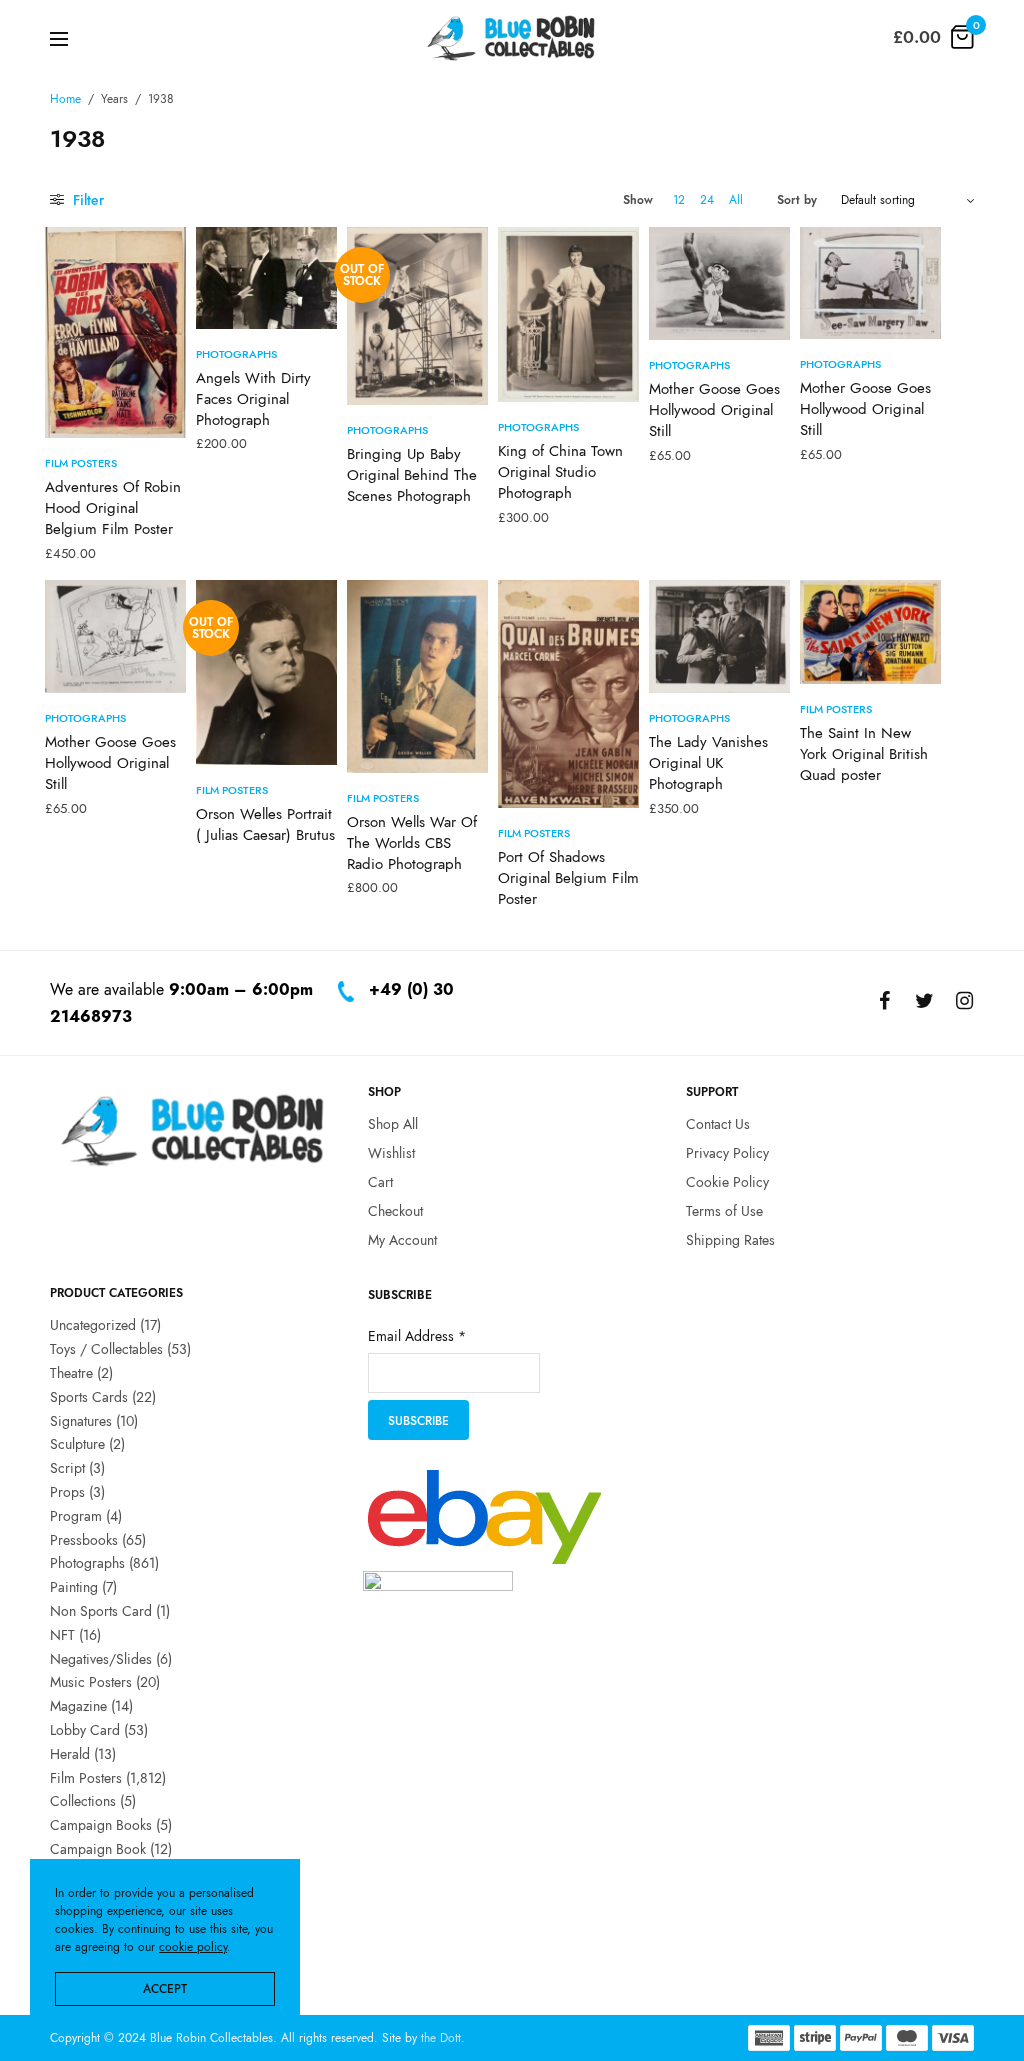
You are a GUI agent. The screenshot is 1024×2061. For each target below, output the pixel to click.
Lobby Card (85, 1730)
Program (76, 1515)
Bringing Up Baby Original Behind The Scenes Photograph (412, 475)
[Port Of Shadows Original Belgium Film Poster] (568, 694)
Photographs (236, 354)
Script (67, 1468)
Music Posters (91, 1682)
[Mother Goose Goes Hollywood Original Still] (719, 283)
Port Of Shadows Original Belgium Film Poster (568, 878)
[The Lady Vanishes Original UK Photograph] (719, 636)
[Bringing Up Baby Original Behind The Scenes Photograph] (417, 316)
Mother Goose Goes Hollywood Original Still (714, 410)
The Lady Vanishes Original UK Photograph (708, 763)
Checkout (395, 1210)
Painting (74, 1587)
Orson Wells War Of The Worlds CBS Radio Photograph (412, 843)
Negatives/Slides (101, 1658)
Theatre (71, 1373)
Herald (70, 1753)
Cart (380, 1182)
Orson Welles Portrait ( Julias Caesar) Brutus (265, 824)
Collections (83, 1801)
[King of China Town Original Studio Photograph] (568, 314)
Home (65, 99)
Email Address (417, 1336)
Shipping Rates (730, 1239)
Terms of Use (724, 1210)
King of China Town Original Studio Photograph (560, 472)
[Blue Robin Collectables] (511, 37)
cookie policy (193, 1947)
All (736, 200)
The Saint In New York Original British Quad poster (864, 754)
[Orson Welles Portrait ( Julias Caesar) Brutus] (266, 672)
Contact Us (718, 1124)
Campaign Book (98, 1849)
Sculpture (77, 1444)
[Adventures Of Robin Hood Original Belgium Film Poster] (115, 332)
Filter (86, 200)
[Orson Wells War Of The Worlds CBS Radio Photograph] (417, 676)
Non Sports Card (101, 1611)
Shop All (393, 1124)
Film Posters (81, 463)
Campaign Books (101, 1825)
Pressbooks (84, 1539)
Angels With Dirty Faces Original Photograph (253, 399)
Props (67, 1492)
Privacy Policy (727, 1153)
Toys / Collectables (106, 1349)
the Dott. (443, 2038)
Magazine (78, 1706)
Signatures (81, 1420)
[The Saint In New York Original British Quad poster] (870, 632)
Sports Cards (89, 1396)
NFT (62, 1634)
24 (707, 200)
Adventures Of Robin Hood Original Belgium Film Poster (113, 508)
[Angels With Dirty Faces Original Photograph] (266, 278)
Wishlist (391, 1153)
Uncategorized (93, 1325)
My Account (402, 1239)
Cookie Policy (727, 1182)
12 (679, 200)
